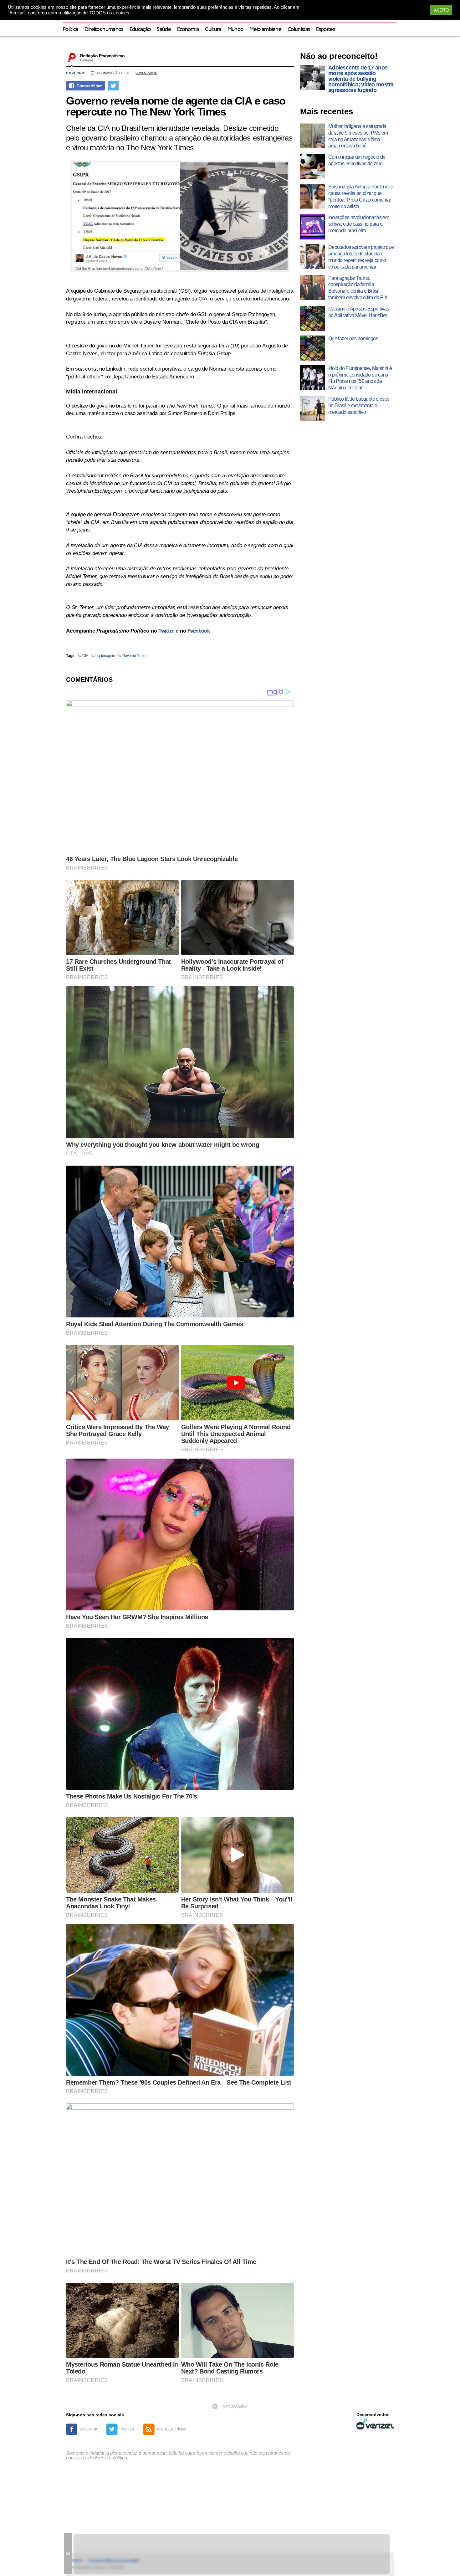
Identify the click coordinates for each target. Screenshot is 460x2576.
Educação (140, 30)
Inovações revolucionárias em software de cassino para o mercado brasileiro (359, 224)
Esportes (325, 30)
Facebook (199, 631)
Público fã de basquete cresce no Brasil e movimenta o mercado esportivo (359, 405)
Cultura (213, 30)
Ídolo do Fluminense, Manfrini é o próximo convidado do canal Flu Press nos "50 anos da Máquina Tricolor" (360, 378)
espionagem (105, 656)
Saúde (164, 30)
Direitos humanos (104, 30)
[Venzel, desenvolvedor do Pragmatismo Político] (375, 2424)
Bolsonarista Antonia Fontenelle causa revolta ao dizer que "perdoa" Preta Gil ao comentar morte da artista (361, 196)
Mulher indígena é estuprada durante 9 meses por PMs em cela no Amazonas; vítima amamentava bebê (358, 136)
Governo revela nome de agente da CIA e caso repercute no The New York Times (176, 106)
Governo (75, 73)
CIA (85, 656)
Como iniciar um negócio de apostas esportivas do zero (357, 160)
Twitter (166, 631)
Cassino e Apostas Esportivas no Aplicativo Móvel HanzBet (359, 312)
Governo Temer (135, 656)
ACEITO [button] (441, 10)
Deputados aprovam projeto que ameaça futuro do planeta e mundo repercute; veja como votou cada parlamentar (361, 257)
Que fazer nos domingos (353, 339)
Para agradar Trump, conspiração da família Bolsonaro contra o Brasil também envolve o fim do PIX (358, 288)
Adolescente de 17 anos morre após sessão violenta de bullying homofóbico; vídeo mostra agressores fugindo (361, 79)
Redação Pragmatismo (102, 56)
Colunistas (299, 30)
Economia (188, 30)
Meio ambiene (265, 30)
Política (70, 30)
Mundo (235, 30)
